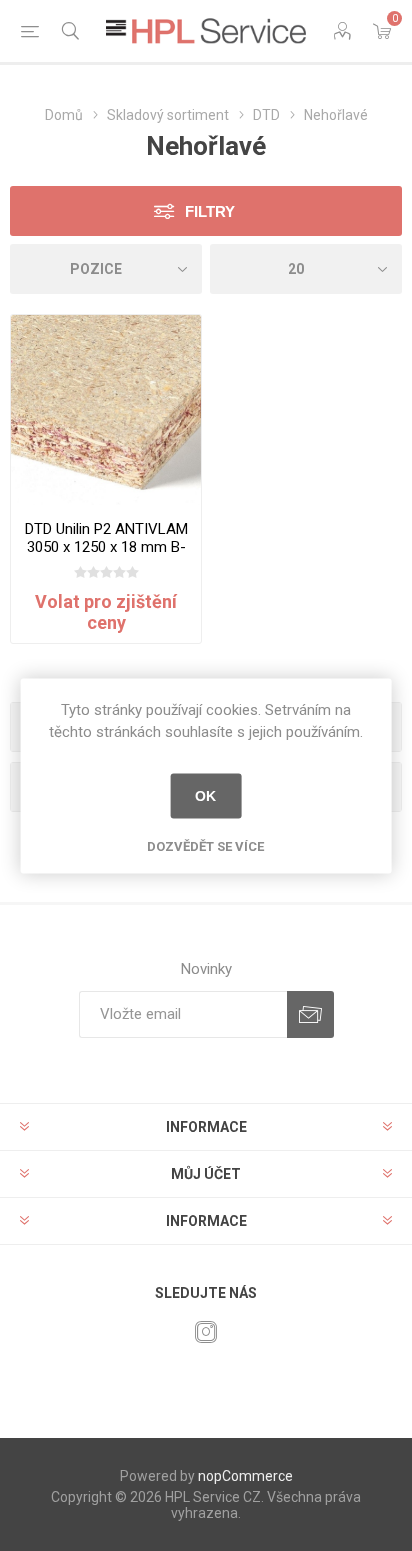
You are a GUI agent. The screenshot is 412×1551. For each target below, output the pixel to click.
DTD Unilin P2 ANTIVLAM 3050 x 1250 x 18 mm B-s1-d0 (106, 547)
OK (205, 796)
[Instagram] (206, 1332)
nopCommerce (245, 1476)
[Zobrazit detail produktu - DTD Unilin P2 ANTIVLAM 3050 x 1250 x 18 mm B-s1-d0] (106, 410)
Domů (64, 115)
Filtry (210, 211)
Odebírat (310, 1014)
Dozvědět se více (205, 845)
